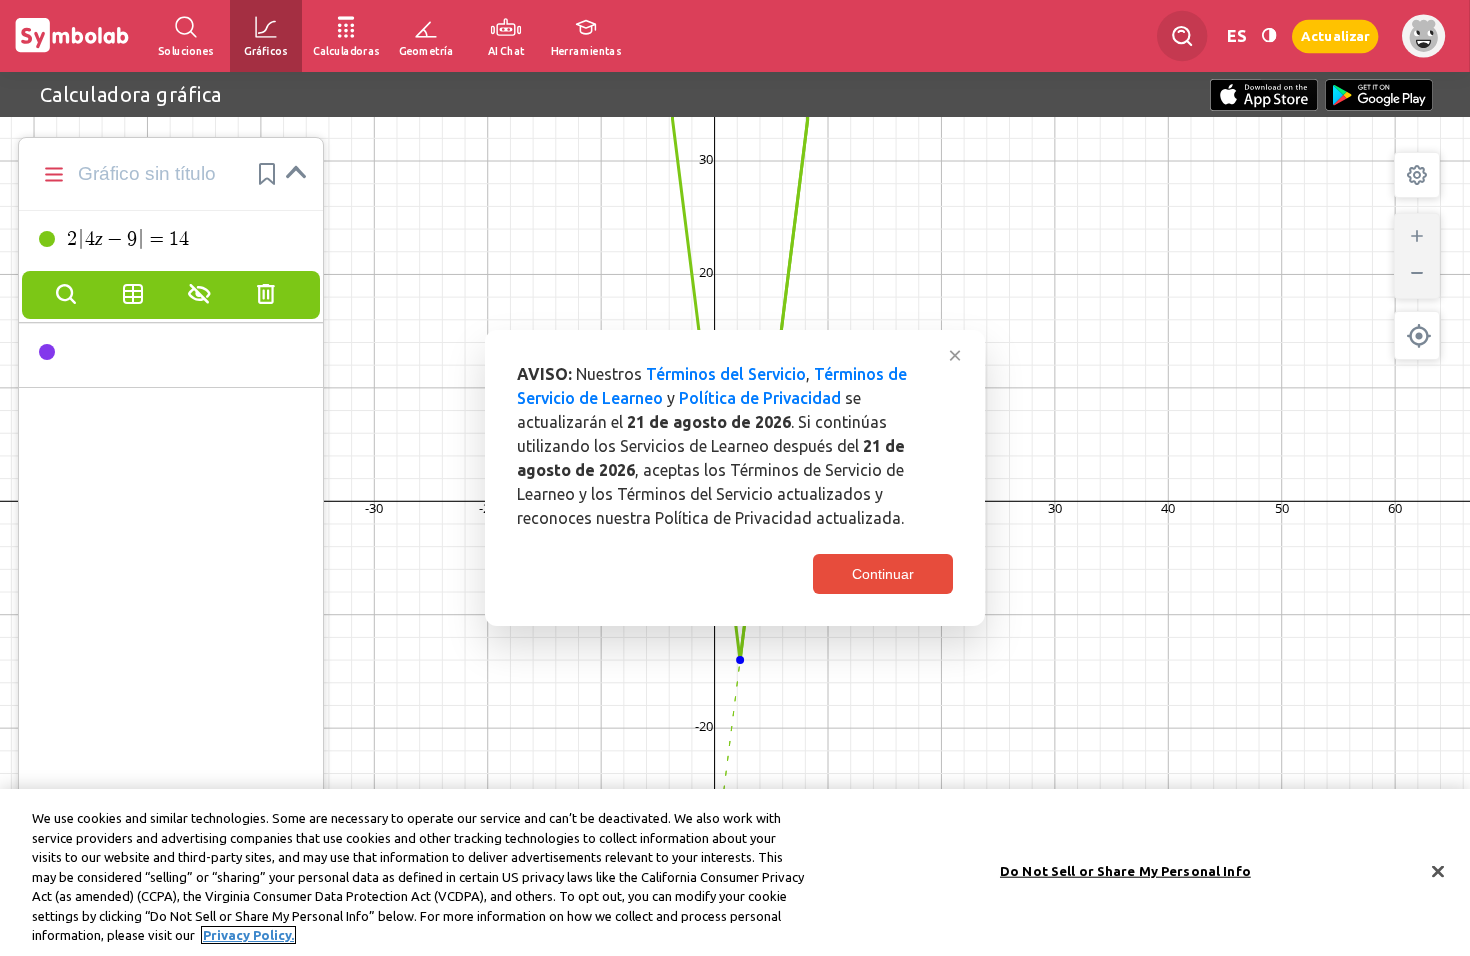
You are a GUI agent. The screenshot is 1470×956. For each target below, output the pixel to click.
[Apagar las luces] (1269, 35)
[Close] (1438, 871)
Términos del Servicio (726, 374)
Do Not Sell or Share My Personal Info (1125, 870)
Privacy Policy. (248, 935)
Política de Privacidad (760, 398)
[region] (735, 872)
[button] (267, 174)
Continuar (883, 574)
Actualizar (1335, 35)
